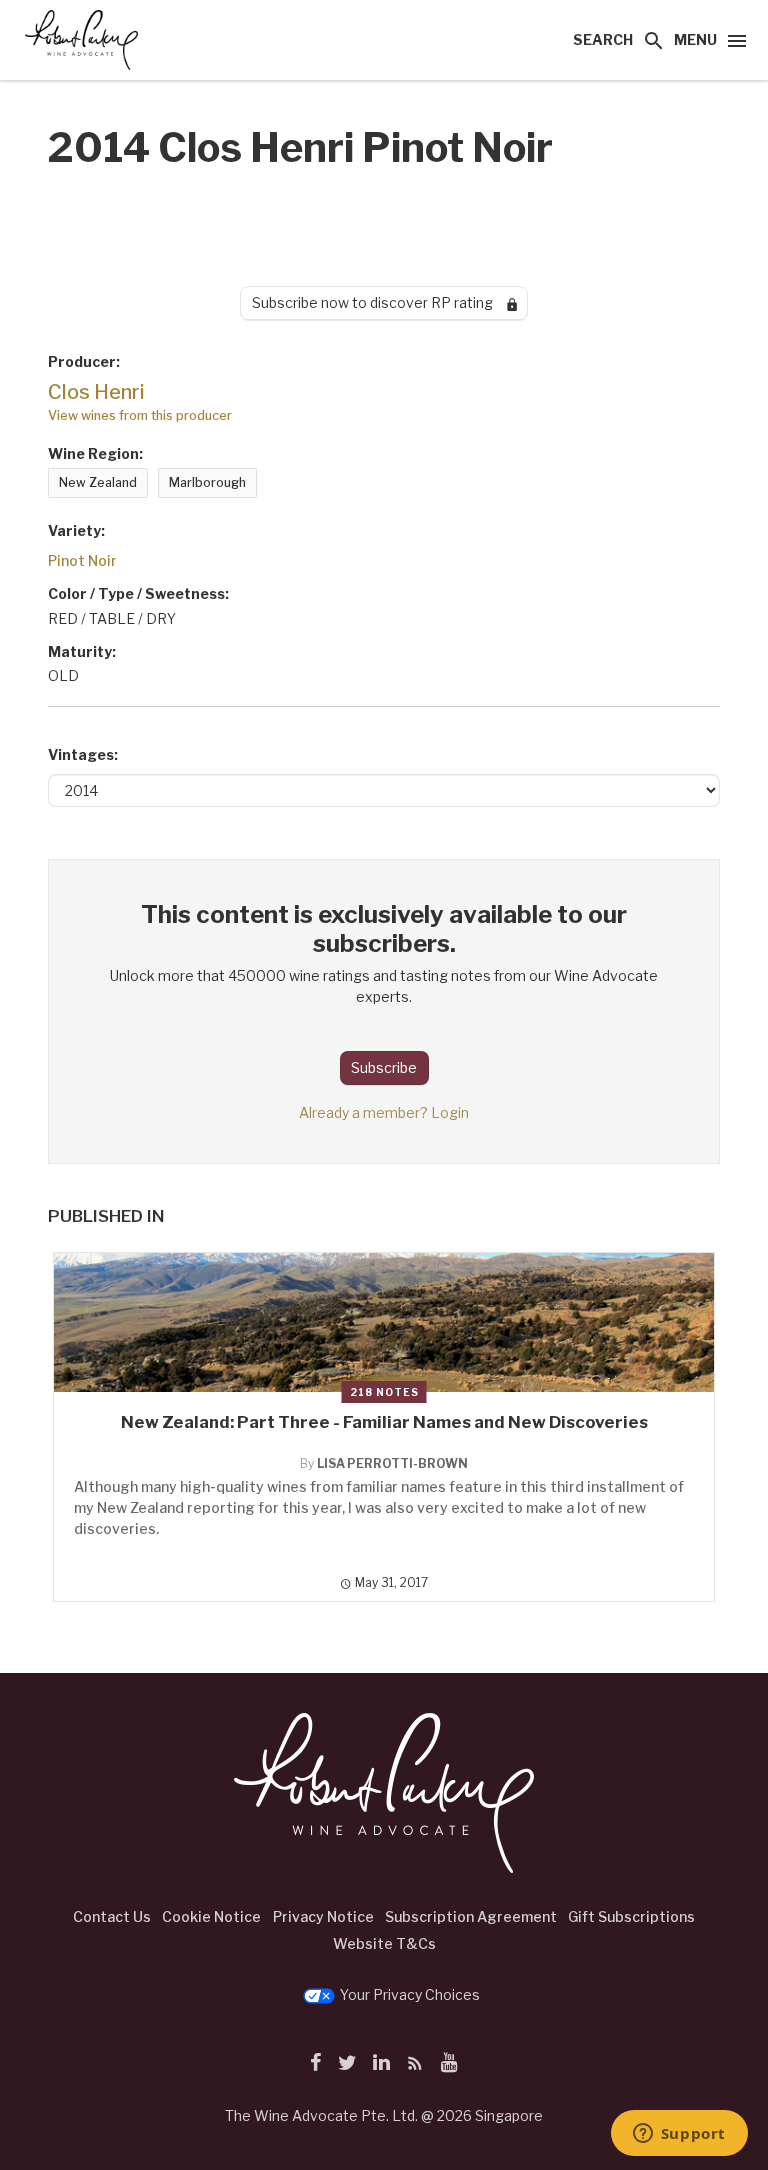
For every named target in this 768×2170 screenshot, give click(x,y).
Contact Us (112, 1916)
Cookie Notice (211, 1916)
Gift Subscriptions (631, 1916)
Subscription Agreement (471, 1916)
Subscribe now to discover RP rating (379, 302)
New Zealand (98, 482)
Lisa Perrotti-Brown (392, 1463)
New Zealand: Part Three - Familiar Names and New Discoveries (384, 1422)
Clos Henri (96, 392)
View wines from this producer (140, 415)
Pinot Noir (82, 560)
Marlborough (207, 482)
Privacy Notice (323, 1916)
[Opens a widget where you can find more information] (679, 2135)
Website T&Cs (384, 1943)
